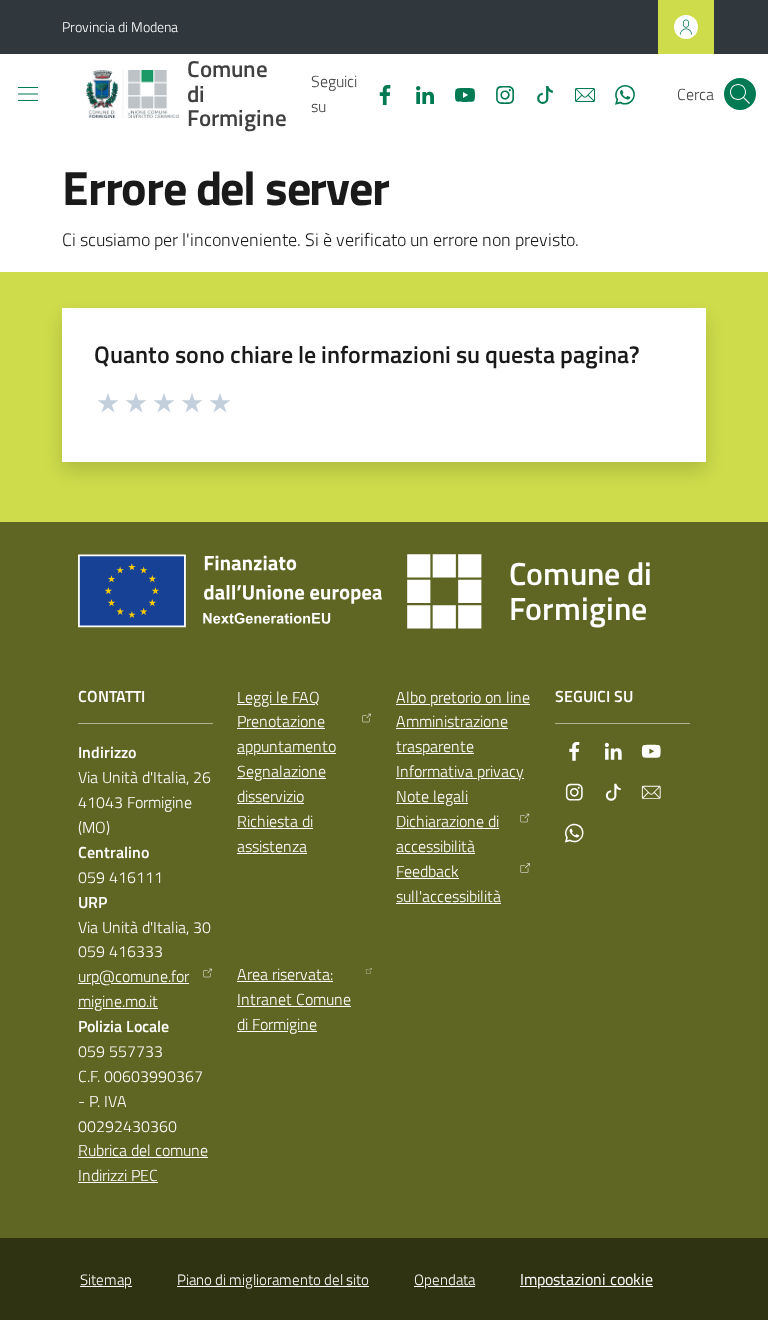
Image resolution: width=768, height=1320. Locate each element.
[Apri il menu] (28, 94)
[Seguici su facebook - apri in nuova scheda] (377, 93)
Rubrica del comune (143, 1150)
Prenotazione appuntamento (286, 733)
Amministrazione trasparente (452, 733)
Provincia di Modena (120, 26)
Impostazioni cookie (586, 1279)
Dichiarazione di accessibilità (447, 833)
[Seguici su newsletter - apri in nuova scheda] (577, 93)
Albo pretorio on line (463, 697)
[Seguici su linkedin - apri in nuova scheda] (417, 93)
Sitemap (106, 1279)
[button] (740, 94)
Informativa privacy (460, 771)
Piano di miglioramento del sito (273, 1279)
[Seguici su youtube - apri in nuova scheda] (457, 93)
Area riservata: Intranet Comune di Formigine (294, 999)
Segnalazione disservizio (281, 783)
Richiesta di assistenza (275, 833)
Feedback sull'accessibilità (448, 883)
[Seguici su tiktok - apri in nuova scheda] (537, 93)
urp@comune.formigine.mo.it (133, 988)
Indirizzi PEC (118, 1175)
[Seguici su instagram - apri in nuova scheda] (497, 93)
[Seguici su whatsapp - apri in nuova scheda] (617, 93)
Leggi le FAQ (278, 697)
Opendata (444, 1279)
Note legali (432, 796)
